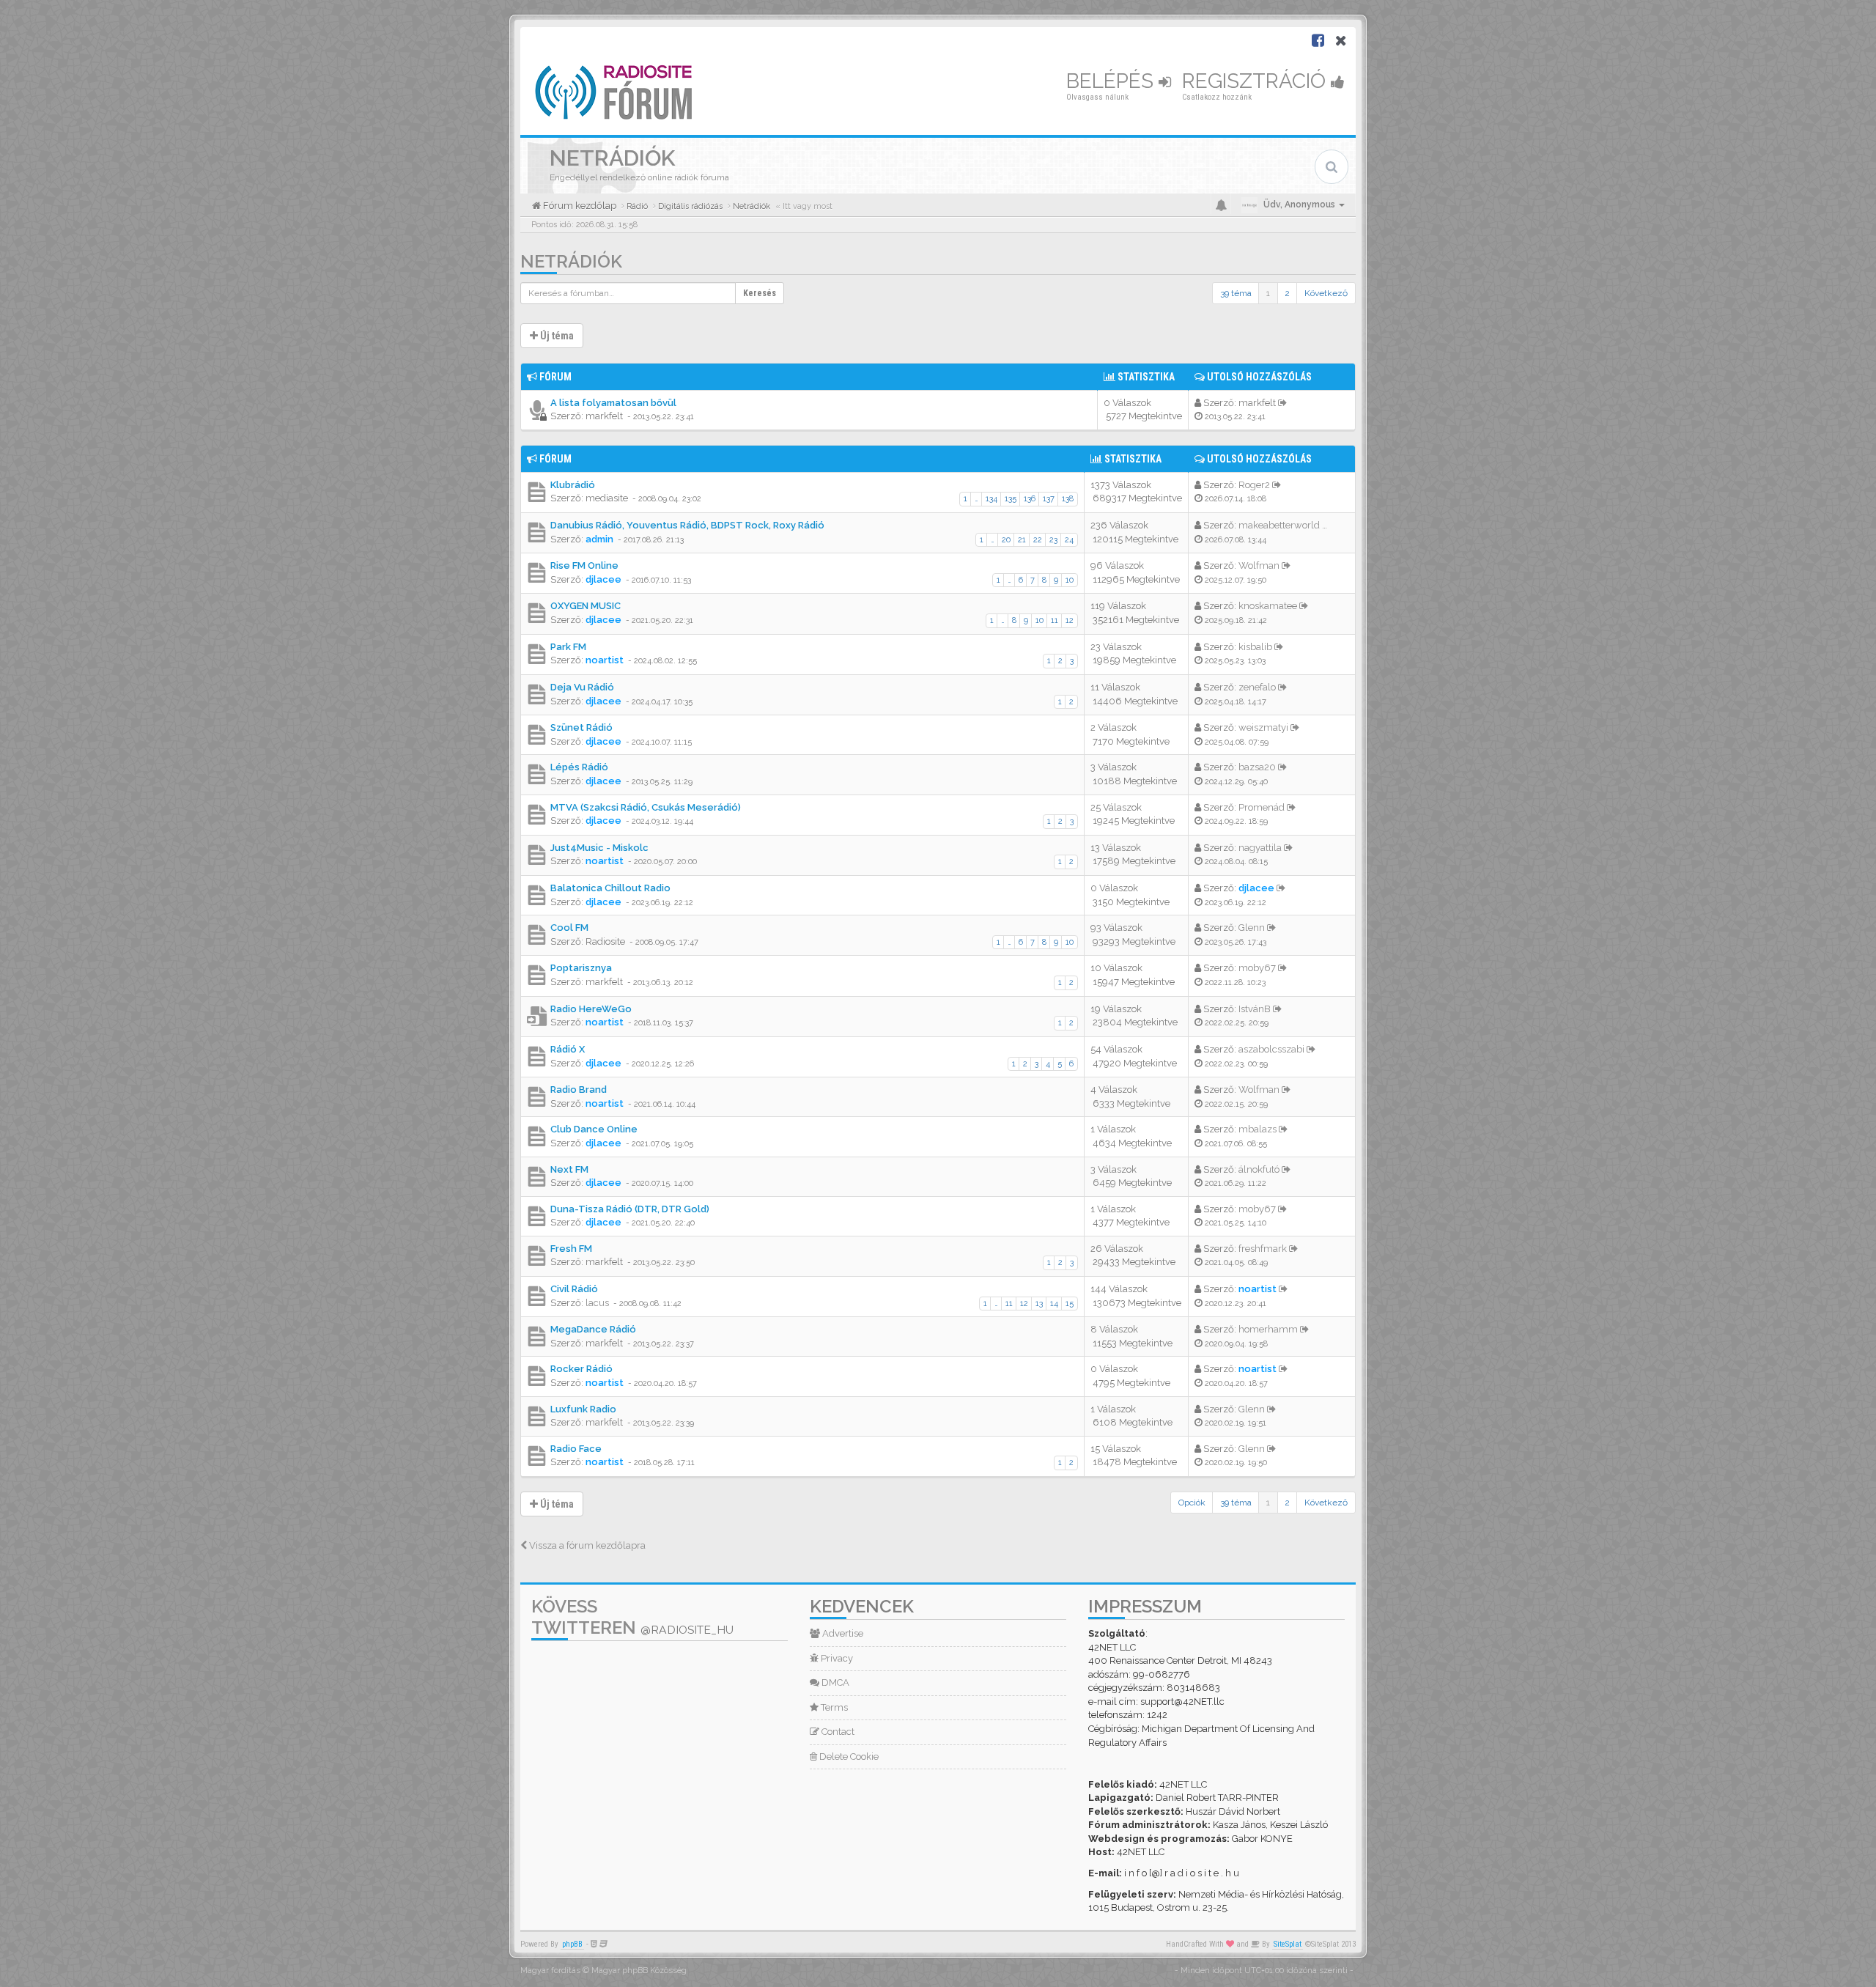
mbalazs (1258, 1129)
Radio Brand (579, 1090)
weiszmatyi (1263, 727)
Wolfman (1259, 565)
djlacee (603, 579)
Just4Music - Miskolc (599, 848)
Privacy (836, 1658)
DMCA (834, 1682)
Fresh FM (571, 1249)
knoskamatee (1268, 606)
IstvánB (1255, 1009)
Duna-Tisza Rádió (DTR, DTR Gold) (630, 1209)
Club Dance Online (594, 1129)
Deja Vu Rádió (582, 687)
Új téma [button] (556, 336)
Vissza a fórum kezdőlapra (586, 1545)
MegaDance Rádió (593, 1329)
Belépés (1112, 81)
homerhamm (1268, 1329)
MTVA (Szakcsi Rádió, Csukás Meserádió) (646, 807)
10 (1070, 580)
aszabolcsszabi (1271, 1049)
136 (1030, 499)
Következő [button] (1326, 293)
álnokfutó (1259, 1169)
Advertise (842, 1633)
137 (1049, 499)
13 (1039, 1304)
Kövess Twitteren (632, 1617)
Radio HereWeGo (591, 1009)
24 (1069, 540)
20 (1006, 540)
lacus (597, 1303)
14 (1054, 1304)
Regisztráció (1256, 81)
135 (1011, 499)
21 (1022, 540)
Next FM (569, 1169)
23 (1053, 540)
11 (1055, 620)
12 (1070, 620)
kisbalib (1255, 647)
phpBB (572, 1944)
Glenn (1252, 928)
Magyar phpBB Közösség (639, 1971)
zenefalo (1257, 687)
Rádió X (568, 1049)
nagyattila (1260, 848)
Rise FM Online (584, 565)
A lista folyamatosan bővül (613, 403)
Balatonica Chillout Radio (610, 888)
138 (1068, 499)
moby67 (1257, 968)
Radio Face (576, 1449)
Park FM (568, 647)
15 (1070, 1304)
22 (1038, 540)
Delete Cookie (848, 1756)
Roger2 (1254, 485)
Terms (833, 1707)
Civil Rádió (574, 1289)
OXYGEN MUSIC (586, 606)
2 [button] (1287, 293)
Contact (837, 1732)
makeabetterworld (1279, 525)
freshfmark (1263, 1249)
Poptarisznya (581, 968)
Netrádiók (571, 261)
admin (599, 539)
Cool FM (569, 928)
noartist (605, 660)
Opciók (1192, 1503)
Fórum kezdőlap (579, 206)
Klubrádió (573, 485)
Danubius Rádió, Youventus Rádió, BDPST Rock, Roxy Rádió (687, 525)
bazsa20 (1257, 767)
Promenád (1262, 807)
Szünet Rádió (581, 727)
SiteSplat (1288, 1944)
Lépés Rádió (579, 767)
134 (991, 499)
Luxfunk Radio (583, 1409)
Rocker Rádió (581, 1369)
